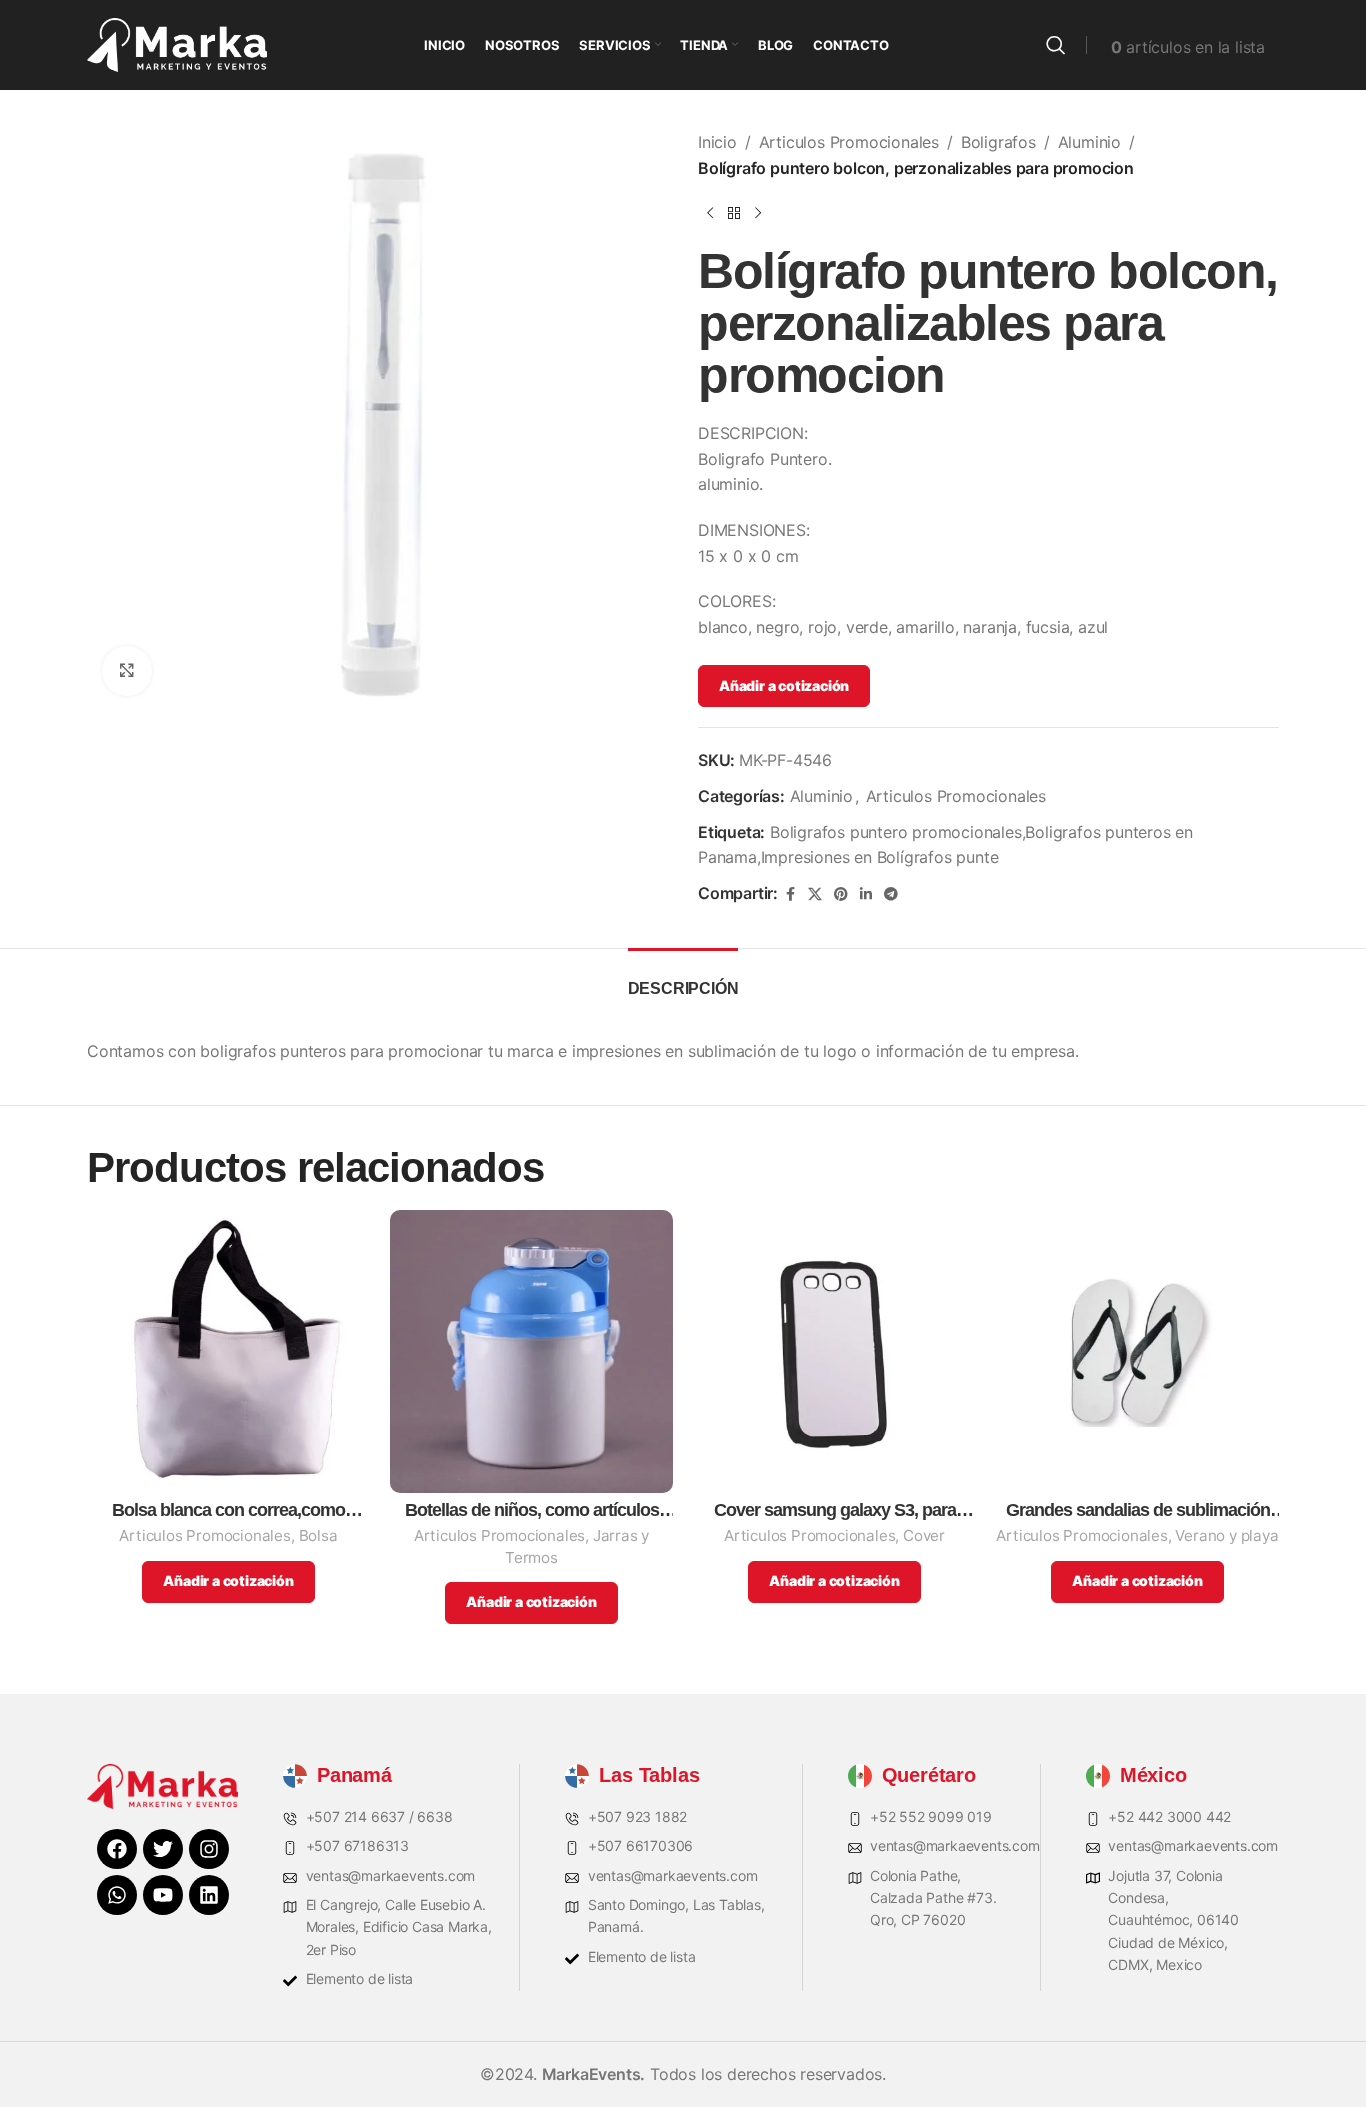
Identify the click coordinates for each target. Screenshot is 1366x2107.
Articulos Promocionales (849, 142)
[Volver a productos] (734, 213)
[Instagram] (209, 1849)
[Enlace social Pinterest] (841, 894)
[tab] (683, 978)
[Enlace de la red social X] (815, 894)
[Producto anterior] (710, 213)
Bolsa (318, 1535)
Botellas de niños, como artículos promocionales (532, 1510)
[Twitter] (163, 1849)
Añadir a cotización (784, 685)
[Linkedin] (209, 1895)
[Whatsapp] (117, 1895)
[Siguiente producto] (758, 213)
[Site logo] (177, 43)
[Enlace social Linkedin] (866, 894)
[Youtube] (163, 1895)
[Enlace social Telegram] (891, 894)
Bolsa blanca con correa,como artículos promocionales (228, 1510)
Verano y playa (1226, 1535)
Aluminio (1089, 142)
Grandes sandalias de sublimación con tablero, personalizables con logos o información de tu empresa (1138, 1510)
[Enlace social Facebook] (790, 894)
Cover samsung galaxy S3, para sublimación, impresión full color (834, 1510)
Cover (924, 1535)
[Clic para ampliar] (127, 671)
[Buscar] (1056, 45)
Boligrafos (998, 142)
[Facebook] (117, 1849)
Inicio (717, 142)
